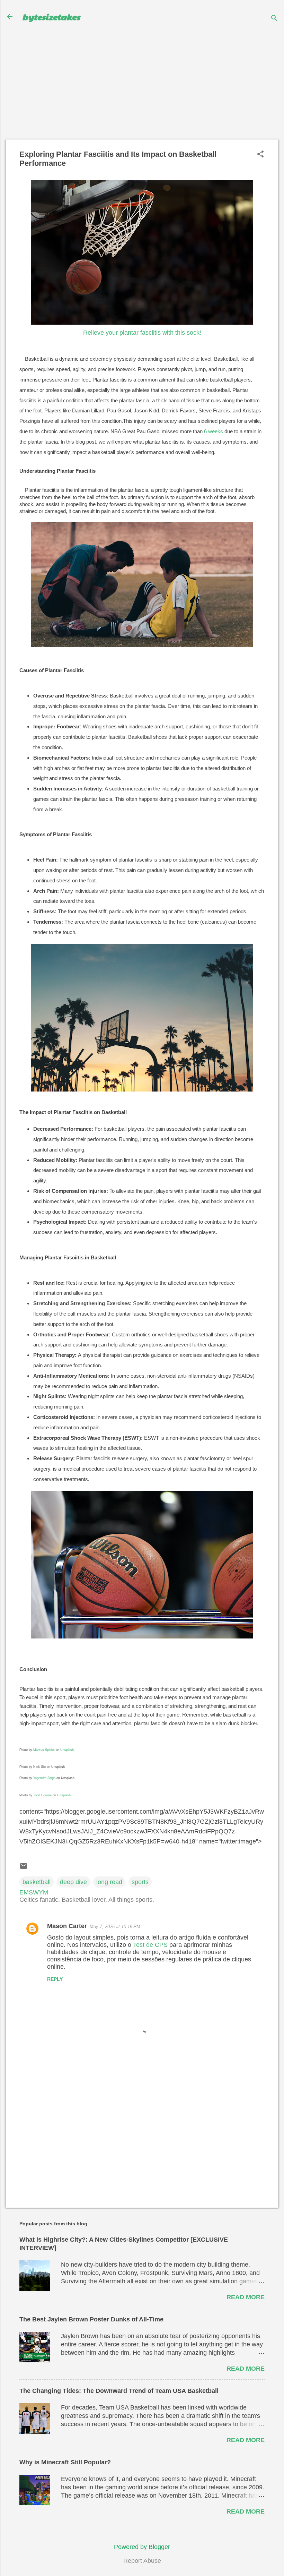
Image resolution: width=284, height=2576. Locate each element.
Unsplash (67, 1750)
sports (140, 1882)
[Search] (274, 19)
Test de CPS (150, 1945)
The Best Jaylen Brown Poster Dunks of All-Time (91, 2319)
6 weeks (214, 431)
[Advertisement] (142, 87)
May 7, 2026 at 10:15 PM (115, 1927)
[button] (260, 155)
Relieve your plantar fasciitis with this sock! (142, 333)
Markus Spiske (44, 1750)
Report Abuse (142, 2561)
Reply (55, 1979)
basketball (37, 1882)
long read (109, 1882)
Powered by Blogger (142, 2547)
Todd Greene (42, 1795)
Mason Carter (67, 1926)
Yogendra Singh (44, 1778)
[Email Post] (24, 1868)
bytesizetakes (51, 17)
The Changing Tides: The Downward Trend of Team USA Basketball (119, 2391)
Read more (246, 2297)
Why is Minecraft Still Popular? (65, 2462)
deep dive (73, 1882)
